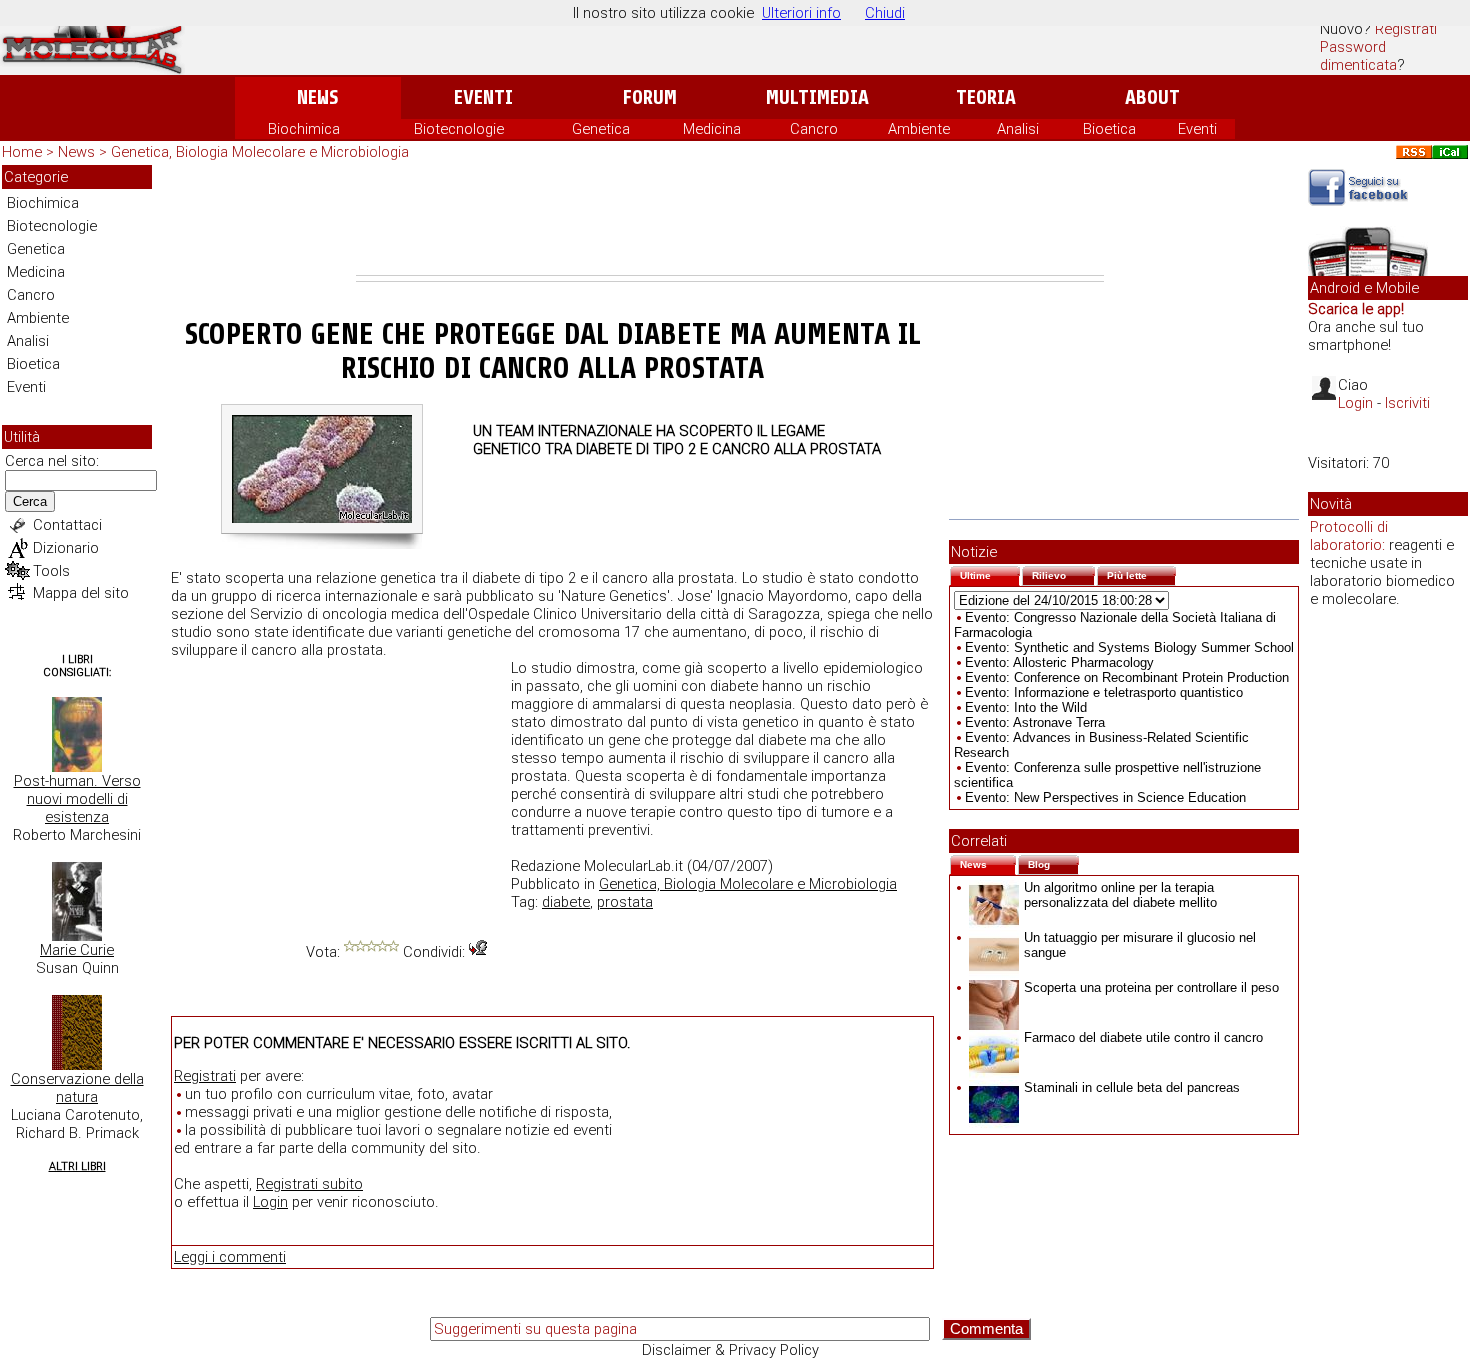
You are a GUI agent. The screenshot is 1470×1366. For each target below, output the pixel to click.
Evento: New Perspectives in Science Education (1105, 797)
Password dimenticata (1358, 56)
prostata (625, 902)
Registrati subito (309, 1184)
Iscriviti (1407, 403)
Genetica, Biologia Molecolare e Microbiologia (260, 152)
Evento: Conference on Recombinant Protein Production (1127, 677)
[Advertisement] (730, 220)
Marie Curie (77, 950)
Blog (1053, 862)
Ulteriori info (801, 13)
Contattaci (67, 525)
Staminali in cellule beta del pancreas (1132, 1087)
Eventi (483, 97)
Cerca (30, 501)
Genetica (601, 129)
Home (22, 152)
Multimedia (817, 97)
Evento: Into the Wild (1026, 707)
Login (270, 1202)
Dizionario (66, 548)
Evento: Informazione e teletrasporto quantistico (1104, 692)
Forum (649, 97)
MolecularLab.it (633, 866)
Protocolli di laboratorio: (1349, 536)
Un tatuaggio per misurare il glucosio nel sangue (1140, 945)
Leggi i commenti (230, 1257)
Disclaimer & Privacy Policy (730, 1350)
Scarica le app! (1356, 309)
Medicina (712, 129)
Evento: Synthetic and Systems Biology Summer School (1129, 647)
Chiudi (885, 13)
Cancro (814, 129)
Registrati (1406, 29)
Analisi (1018, 129)
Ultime (990, 573)
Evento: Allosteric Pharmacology (1059, 662)
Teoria (986, 97)
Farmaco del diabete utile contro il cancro (1143, 1037)
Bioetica (1109, 129)
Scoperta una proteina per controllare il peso (1151, 987)
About (1152, 97)
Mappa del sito (81, 593)
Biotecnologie (459, 129)
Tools (51, 571)
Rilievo (1063, 573)
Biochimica (304, 129)
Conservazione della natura (77, 1088)
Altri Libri (77, 1166)
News (317, 97)
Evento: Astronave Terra (1035, 722)
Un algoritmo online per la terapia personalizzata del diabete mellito (1120, 895)
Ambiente (919, 129)
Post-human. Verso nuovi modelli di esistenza (77, 799)
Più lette (1141, 573)
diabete (566, 902)
